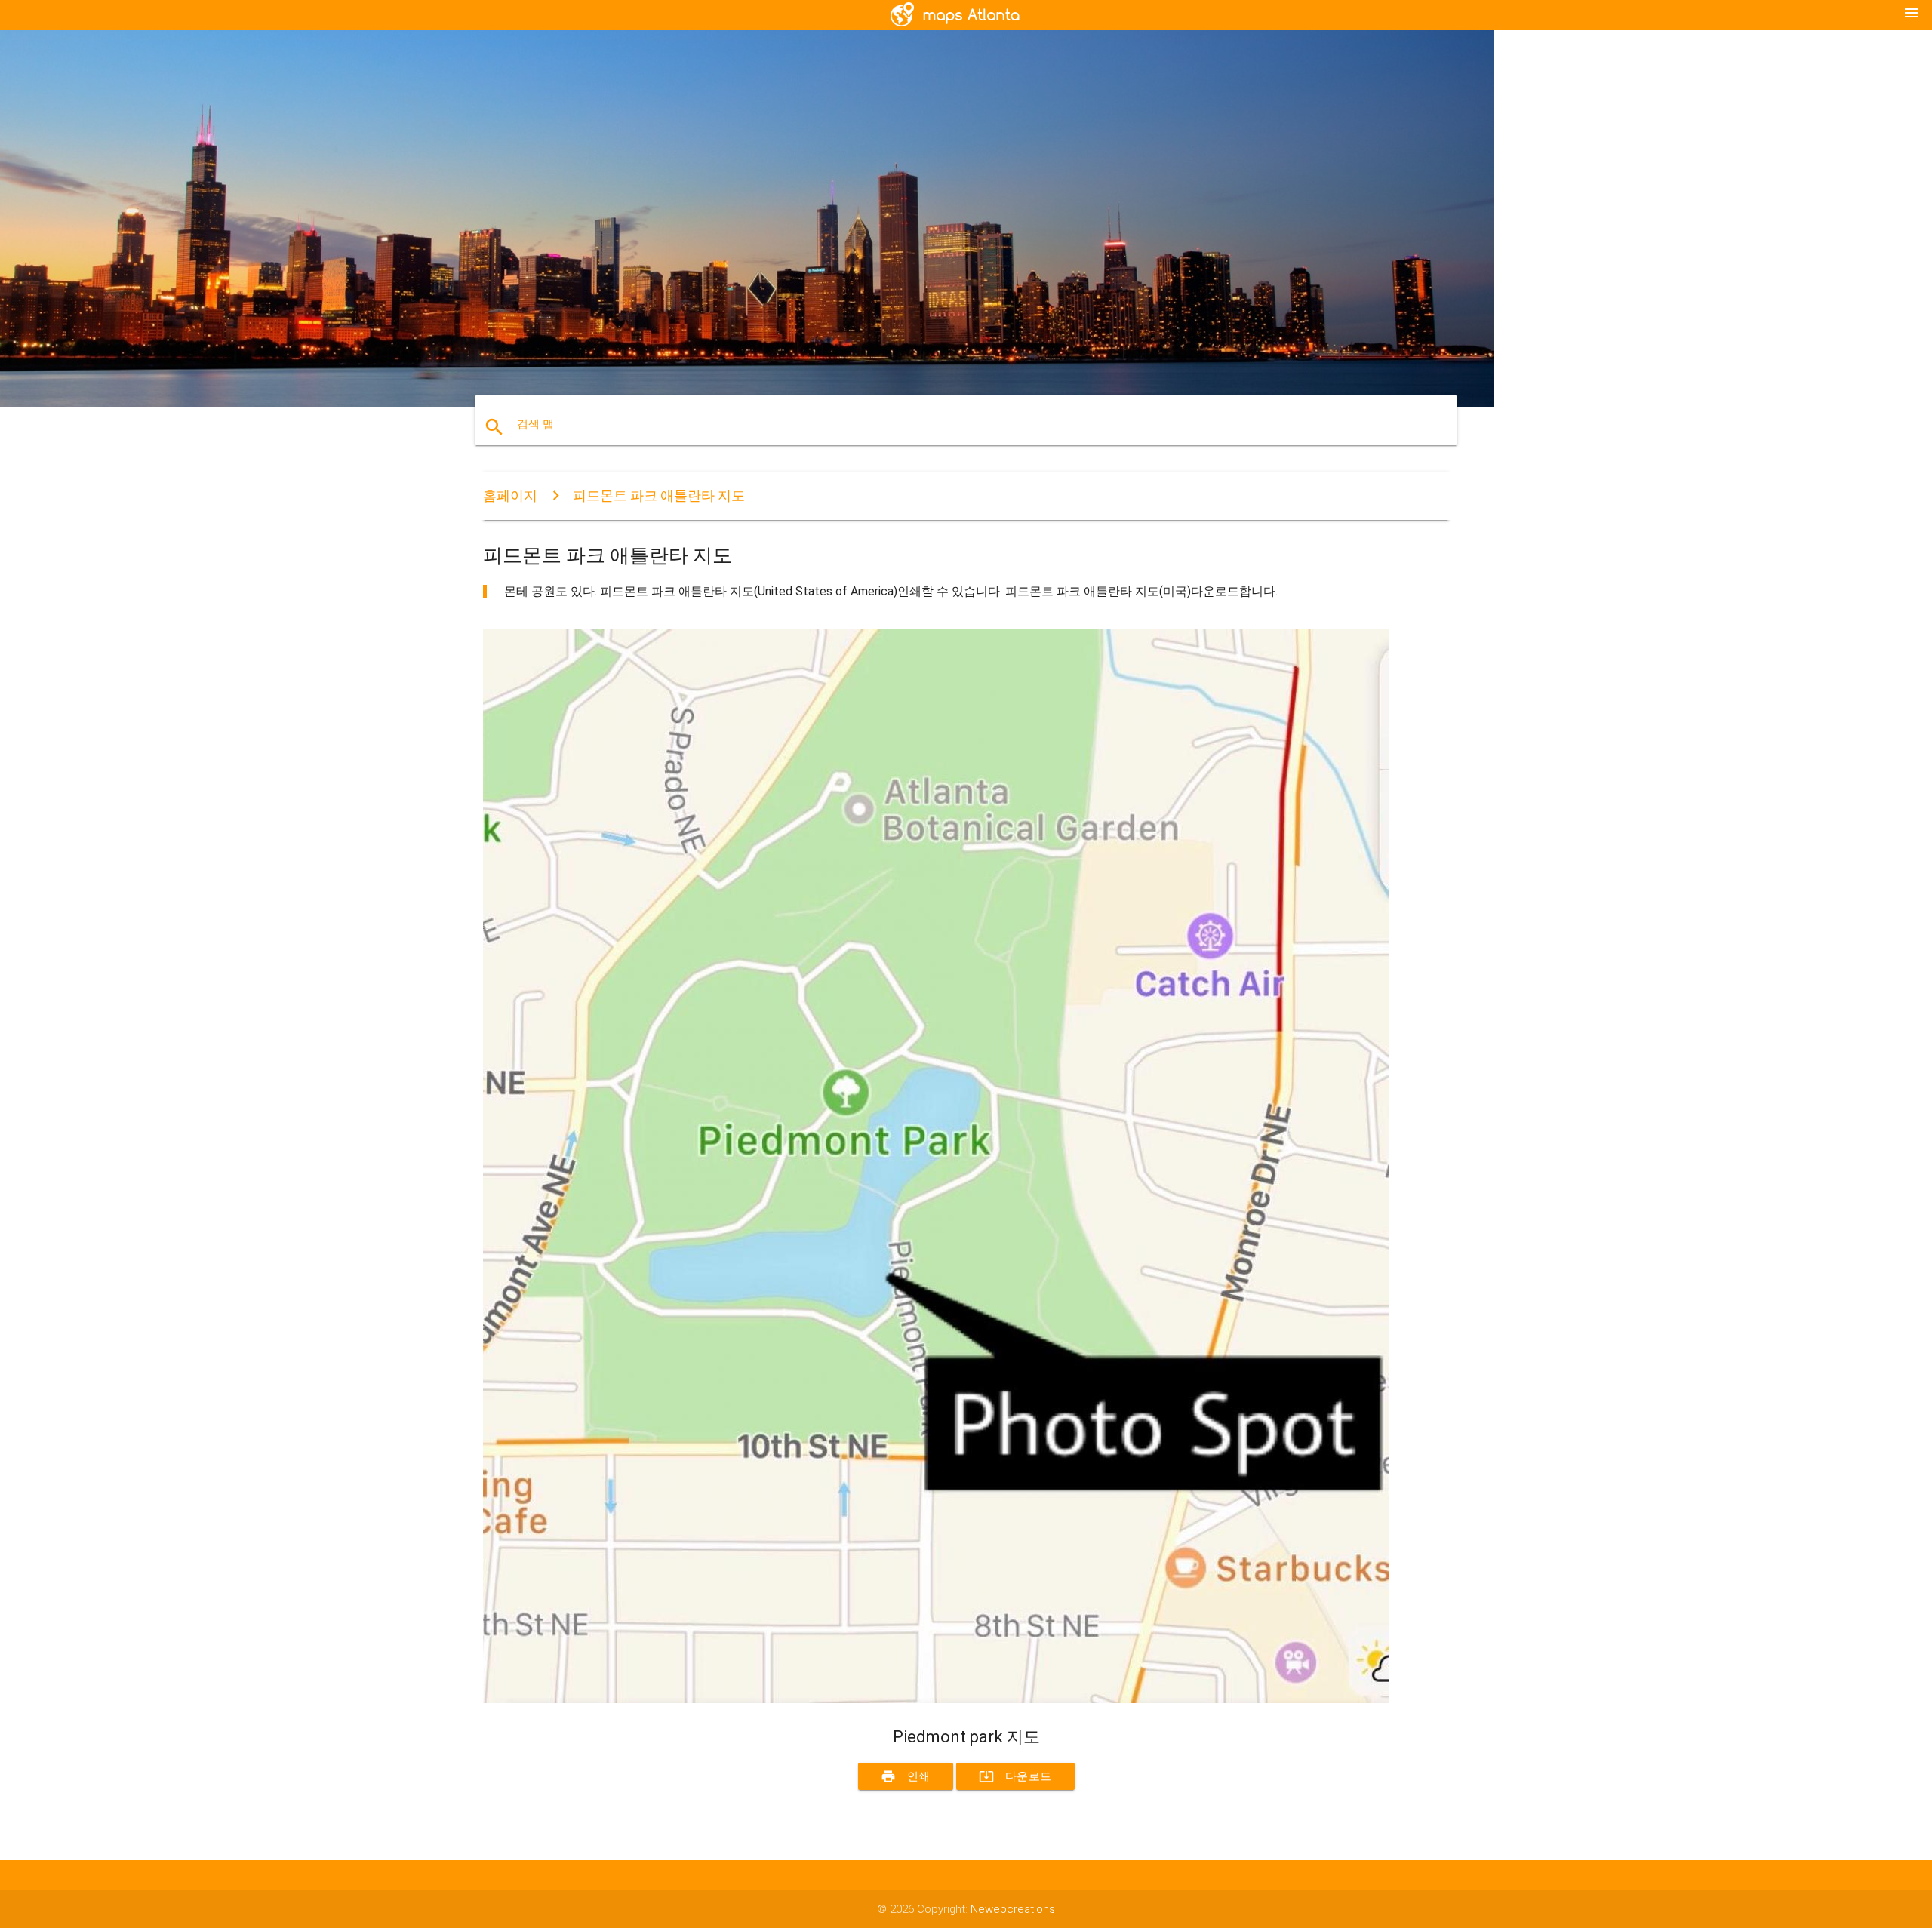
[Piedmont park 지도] (936, 1699)
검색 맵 (535, 424)
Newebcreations (1013, 1909)
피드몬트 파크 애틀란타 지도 (659, 495)
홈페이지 (510, 495)
